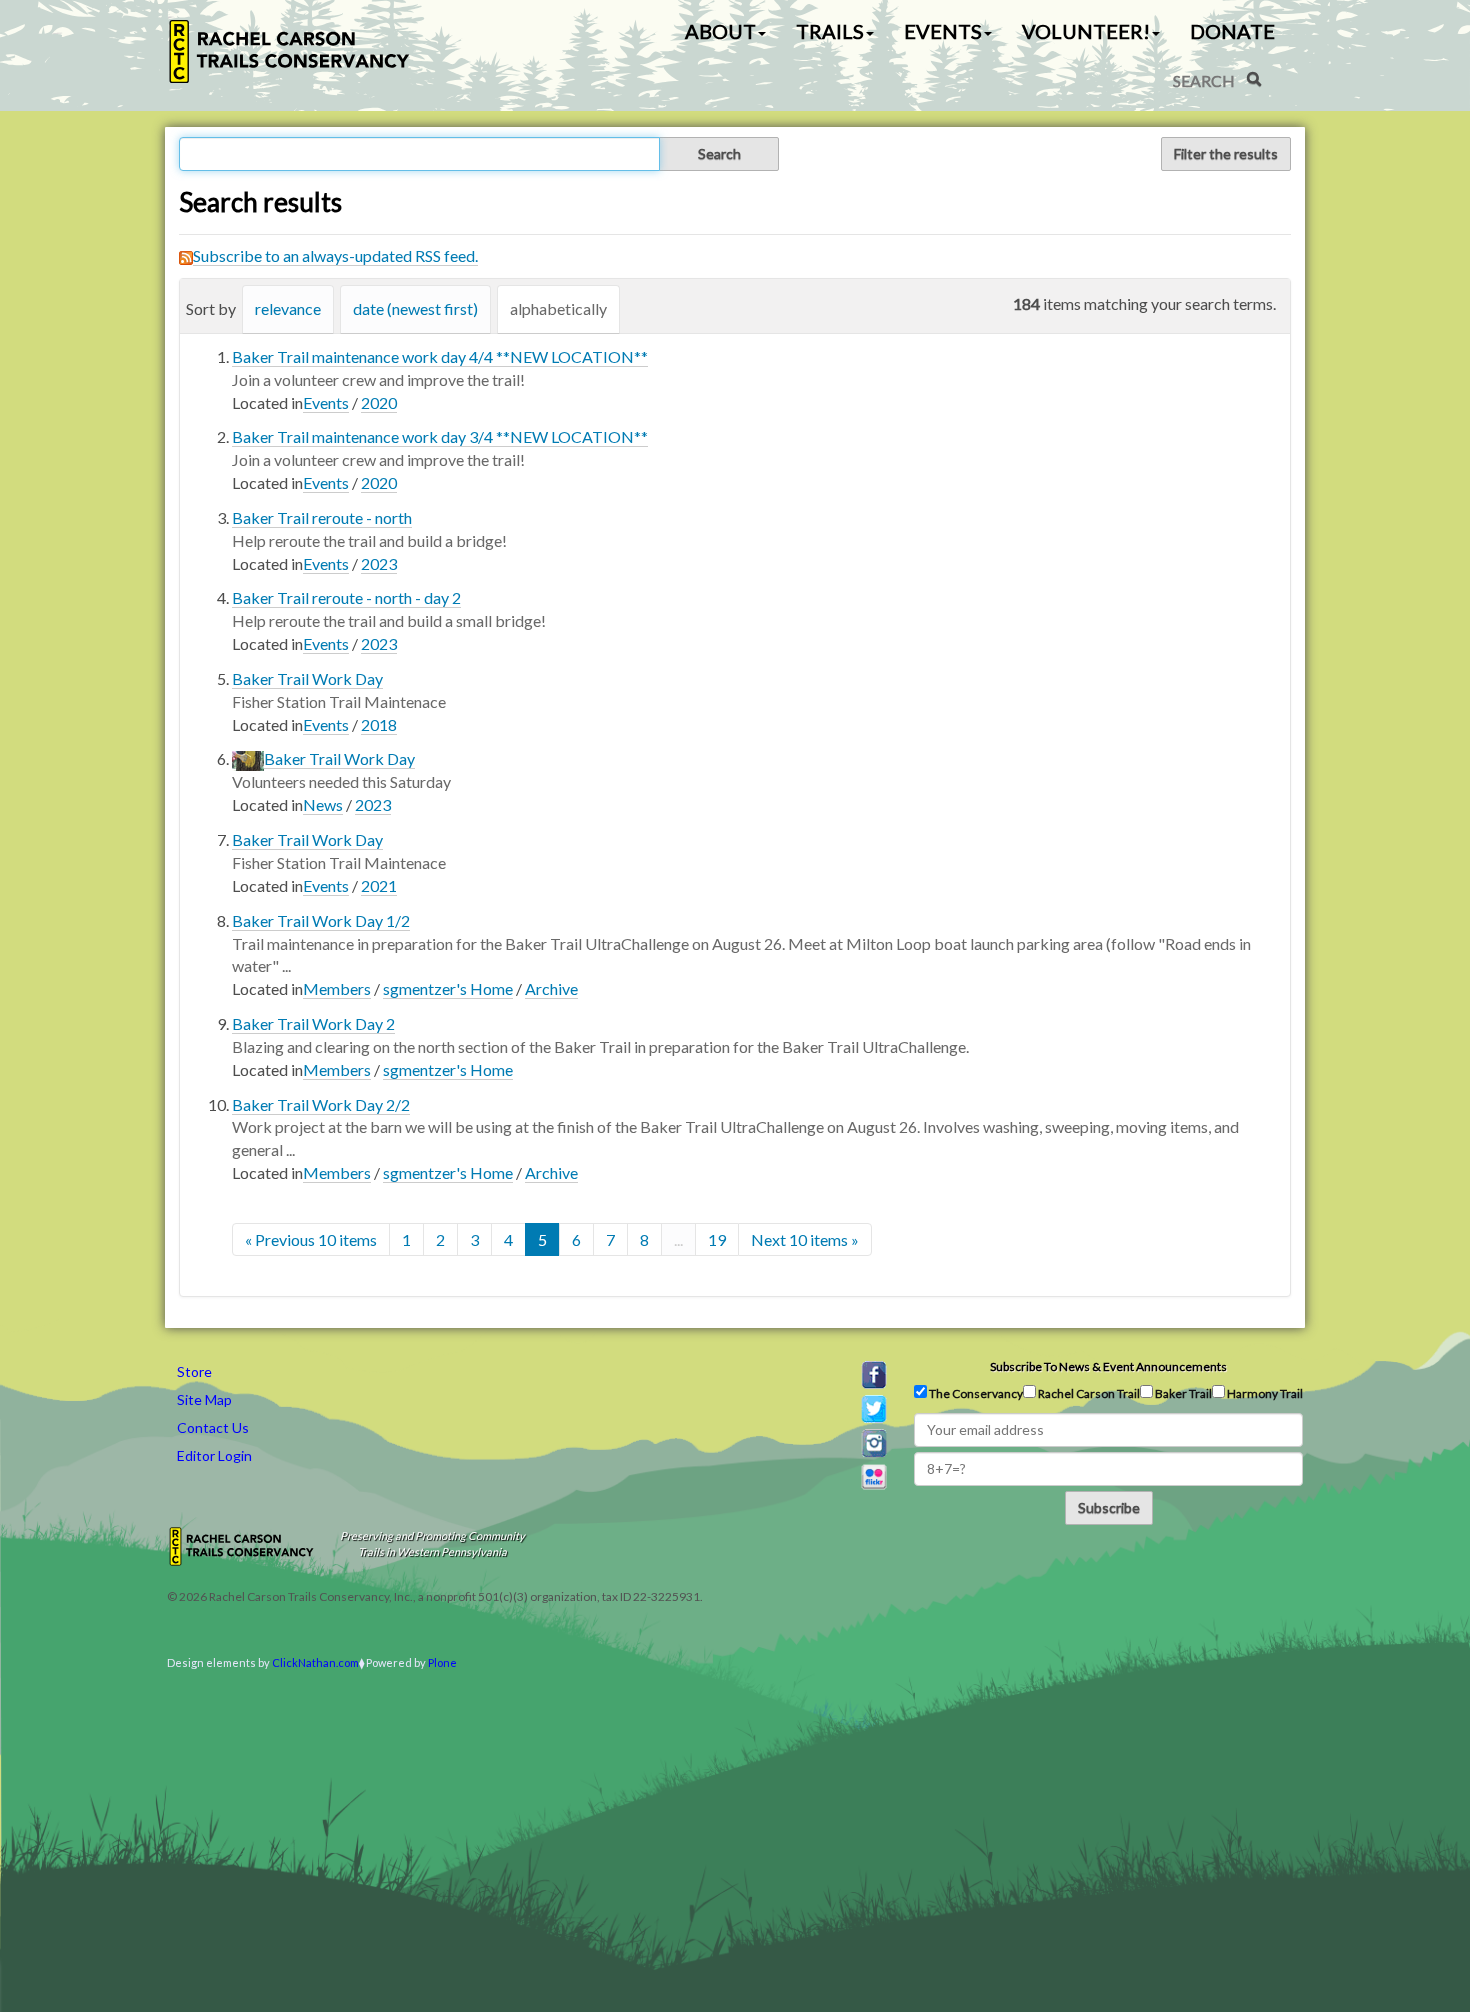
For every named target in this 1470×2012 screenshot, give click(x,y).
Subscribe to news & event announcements (1108, 1366)
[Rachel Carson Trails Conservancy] (290, 51)
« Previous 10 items (311, 1239)
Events (326, 402)
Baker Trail (1182, 1393)
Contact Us (213, 1427)
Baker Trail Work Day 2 (313, 1023)
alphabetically (558, 308)
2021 (379, 885)
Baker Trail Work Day (307, 678)
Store (194, 1371)
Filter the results (1226, 153)
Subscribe (1109, 1507)
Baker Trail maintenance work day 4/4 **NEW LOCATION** (440, 356)
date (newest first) (415, 308)
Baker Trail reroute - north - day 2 (346, 597)
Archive (551, 988)
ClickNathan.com (315, 1662)
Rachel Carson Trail (1088, 1393)
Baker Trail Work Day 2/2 (321, 1104)
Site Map (204, 1399)
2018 (379, 724)
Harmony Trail (1264, 1393)
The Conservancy (975, 1393)
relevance (288, 308)
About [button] (720, 31)
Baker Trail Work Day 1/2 (321, 920)
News (323, 804)
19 (717, 1239)
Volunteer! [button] (1086, 31)
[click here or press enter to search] (1254, 79)
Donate (1232, 31)
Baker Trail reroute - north (322, 517)
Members (337, 988)
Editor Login (214, 1455)
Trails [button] (830, 31)
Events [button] (943, 31)
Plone (442, 1662)
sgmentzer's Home (448, 988)
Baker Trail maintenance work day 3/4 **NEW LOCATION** (440, 436)
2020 (379, 402)
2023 (379, 563)
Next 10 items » (805, 1239)
